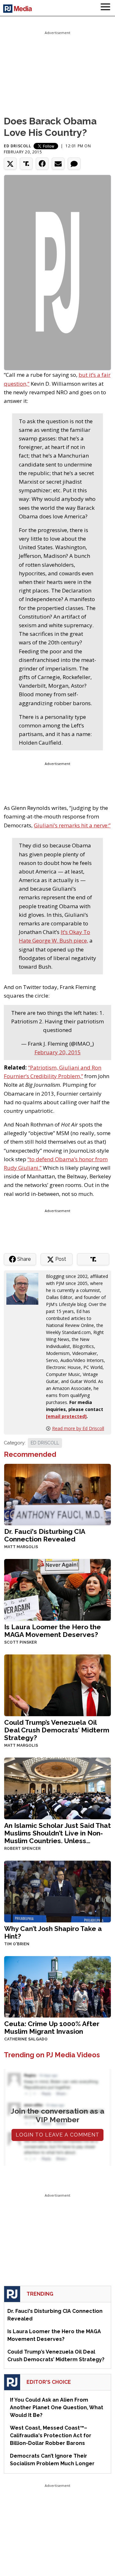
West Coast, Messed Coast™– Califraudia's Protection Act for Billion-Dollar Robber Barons (51, 2436)
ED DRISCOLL (45, 1443)
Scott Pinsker (20, 1642)
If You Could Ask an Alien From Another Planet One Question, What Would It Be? (57, 2408)
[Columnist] (25, 1288)
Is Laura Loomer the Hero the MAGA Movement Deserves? (53, 1631)
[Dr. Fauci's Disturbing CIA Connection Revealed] (57, 1494)
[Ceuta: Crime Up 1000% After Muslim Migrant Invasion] (57, 1986)
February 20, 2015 (58, 1052)
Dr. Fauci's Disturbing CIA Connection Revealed (45, 1535)
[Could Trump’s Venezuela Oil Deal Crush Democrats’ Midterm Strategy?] (57, 1685)
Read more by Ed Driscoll (78, 1428)
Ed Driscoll (18, 146)
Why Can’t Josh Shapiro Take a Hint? (53, 1932)
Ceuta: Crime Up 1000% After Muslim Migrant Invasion (52, 2028)
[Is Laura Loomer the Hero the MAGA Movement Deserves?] (57, 1589)
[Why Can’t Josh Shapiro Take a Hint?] (57, 1891)
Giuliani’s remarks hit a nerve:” (72, 825)
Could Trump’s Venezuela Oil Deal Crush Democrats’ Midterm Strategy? (57, 1730)
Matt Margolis (21, 1547)
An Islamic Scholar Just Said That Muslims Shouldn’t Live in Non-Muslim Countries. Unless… (57, 1833)
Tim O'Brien (17, 1944)
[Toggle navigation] (105, 8)
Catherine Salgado (26, 2039)
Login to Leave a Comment (57, 2135)
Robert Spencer (22, 1849)
